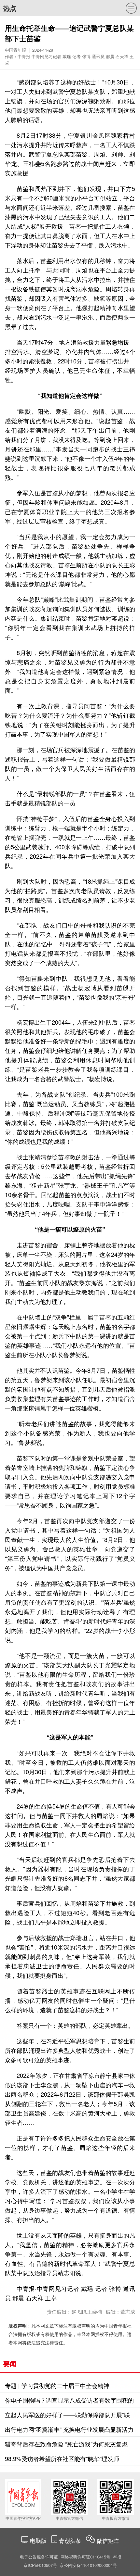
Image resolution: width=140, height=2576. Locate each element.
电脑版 (38, 2540)
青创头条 (71, 2540)
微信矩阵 (108, 2540)
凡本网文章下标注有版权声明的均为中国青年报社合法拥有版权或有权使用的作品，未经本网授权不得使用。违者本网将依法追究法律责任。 (70, 2334)
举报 (117, 2557)
